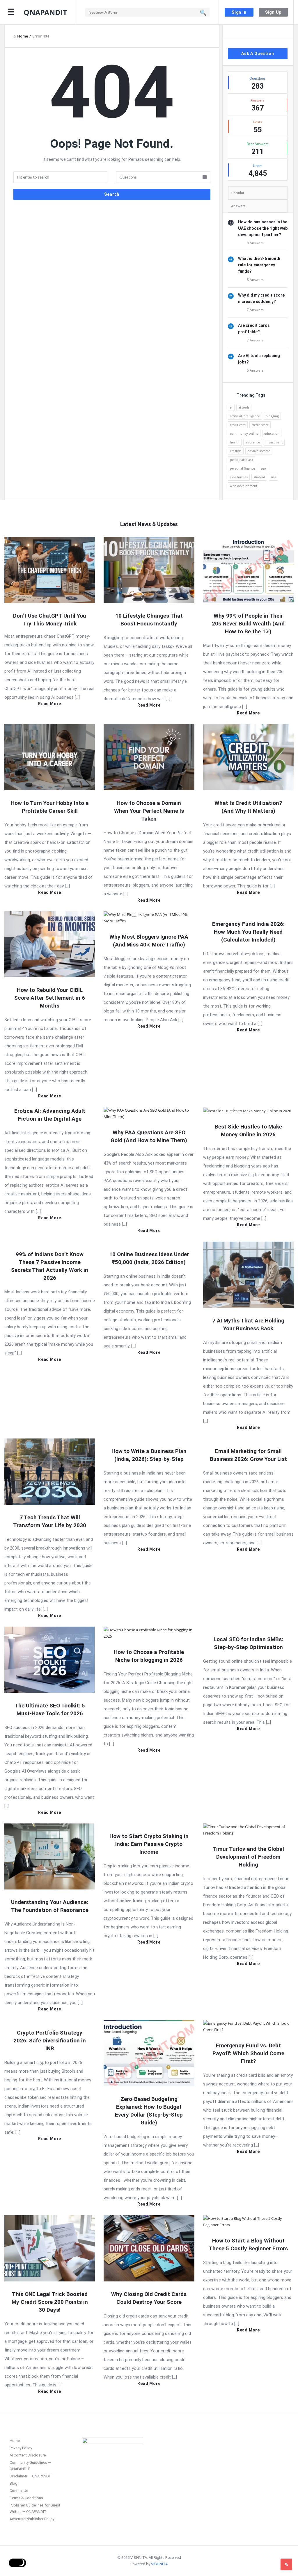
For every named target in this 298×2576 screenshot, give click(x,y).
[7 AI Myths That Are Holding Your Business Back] (248, 1274)
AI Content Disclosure (28, 2455)
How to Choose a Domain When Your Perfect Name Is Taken (149, 811)
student (259, 477)
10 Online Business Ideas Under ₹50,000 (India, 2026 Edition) (149, 1258)
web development (244, 486)
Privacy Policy (21, 2448)
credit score (260, 425)
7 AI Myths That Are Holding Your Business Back (248, 1324)
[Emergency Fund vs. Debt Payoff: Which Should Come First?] (248, 2026)
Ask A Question (258, 54)
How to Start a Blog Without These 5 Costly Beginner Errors (248, 2245)
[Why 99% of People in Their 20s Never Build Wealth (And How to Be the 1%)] (248, 569)
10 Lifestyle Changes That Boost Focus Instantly (149, 620)
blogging (272, 416)
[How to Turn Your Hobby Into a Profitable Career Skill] (50, 757)
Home (15, 2441)
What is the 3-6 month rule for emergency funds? (259, 265)
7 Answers (255, 310)
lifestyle (236, 451)
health (235, 442)
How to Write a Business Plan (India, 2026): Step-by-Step (149, 1455)
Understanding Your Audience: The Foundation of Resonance (50, 1906)
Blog (14, 2483)
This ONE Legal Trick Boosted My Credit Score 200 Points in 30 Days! (50, 2302)
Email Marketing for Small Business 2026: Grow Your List (248, 1455)
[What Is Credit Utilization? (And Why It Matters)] (248, 757)
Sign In (239, 12)
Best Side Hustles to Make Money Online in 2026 (248, 1131)
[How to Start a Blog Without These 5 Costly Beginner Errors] (248, 2221)
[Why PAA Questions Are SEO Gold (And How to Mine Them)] (149, 1113)
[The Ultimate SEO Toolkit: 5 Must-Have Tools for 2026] (50, 1659)
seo (263, 468)
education (272, 433)
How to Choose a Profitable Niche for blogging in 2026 (149, 1656)
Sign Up (273, 12)
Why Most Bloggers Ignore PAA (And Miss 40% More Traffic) (149, 941)
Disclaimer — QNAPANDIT (31, 2476)
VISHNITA (159, 2564)
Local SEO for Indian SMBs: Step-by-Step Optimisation (248, 1643)
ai (231, 407)
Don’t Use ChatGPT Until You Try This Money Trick (50, 620)
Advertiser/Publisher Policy (32, 2519)
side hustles (239, 477)
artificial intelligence (245, 416)
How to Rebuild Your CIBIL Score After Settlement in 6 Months (50, 998)
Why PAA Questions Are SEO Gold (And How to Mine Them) (149, 1136)
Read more (50, 704)
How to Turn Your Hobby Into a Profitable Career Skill (50, 807)
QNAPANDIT (45, 12)
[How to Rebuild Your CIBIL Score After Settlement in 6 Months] (50, 944)
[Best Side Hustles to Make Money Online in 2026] (247, 1110)
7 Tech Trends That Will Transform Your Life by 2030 (50, 1521)
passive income (259, 451)
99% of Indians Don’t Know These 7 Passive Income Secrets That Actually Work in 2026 (50, 1266)
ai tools (244, 407)
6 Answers (255, 370)
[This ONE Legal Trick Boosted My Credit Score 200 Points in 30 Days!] (50, 2248)
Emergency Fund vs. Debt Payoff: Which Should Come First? (248, 2053)
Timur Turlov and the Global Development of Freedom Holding (248, 1857)
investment (274, 442)
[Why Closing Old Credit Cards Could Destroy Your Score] (149, 2248)
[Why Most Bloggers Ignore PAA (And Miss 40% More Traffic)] (149, 917)
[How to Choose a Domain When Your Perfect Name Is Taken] (149, 757)
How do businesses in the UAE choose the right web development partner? (263, 228)
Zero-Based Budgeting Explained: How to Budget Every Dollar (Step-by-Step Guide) (149, 2111)
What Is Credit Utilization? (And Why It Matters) (248, 807)
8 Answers (255, 243)
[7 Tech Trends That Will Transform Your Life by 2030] (50, 1471)
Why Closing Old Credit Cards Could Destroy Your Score (149, 2298)
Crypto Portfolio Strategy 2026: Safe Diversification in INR (50, 2041)
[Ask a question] (286, 2564)
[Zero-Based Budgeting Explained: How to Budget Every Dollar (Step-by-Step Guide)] (149, 2053)
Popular (238, 193)
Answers (238, 206)
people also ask (242, 460)
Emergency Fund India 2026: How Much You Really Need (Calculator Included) (248, 932)
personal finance (242, 468)
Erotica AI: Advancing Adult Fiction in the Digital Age (50, 1115)
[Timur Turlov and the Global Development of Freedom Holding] (248, 1829)
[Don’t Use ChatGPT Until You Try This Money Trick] (50, 569)
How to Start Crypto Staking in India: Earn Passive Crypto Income (149, 1844)
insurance (253, 442)
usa (274, 477)
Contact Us (19, 2491)
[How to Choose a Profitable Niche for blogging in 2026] (149, 1632)
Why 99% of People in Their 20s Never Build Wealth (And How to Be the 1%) (248, 624)
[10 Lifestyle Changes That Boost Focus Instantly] (149, 569)
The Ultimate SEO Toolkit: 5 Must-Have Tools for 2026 (50, 1709)
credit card (238, 425)
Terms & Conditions (26, 2498)
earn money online (244, 433)
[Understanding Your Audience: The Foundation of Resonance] (50, 1856)
